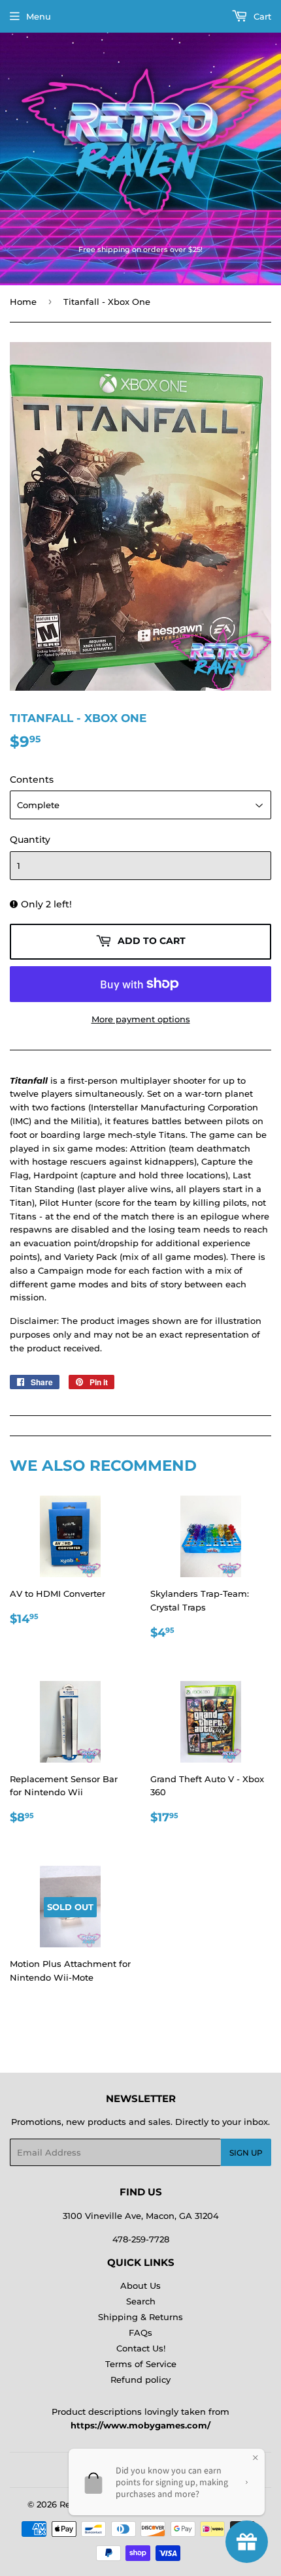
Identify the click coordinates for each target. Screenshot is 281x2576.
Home (23, 302)
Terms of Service (141, 2364)
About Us (140, 2285)
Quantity (30, 840)
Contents (32, 779)
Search (141, 2301)
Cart (261, 16)
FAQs (140, 2333)
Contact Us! (141, 2348)
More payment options (141, 1019)
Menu (39, 16)
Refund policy (140, 2380)
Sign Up (246, 2153)
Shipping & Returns (140, 2317)
